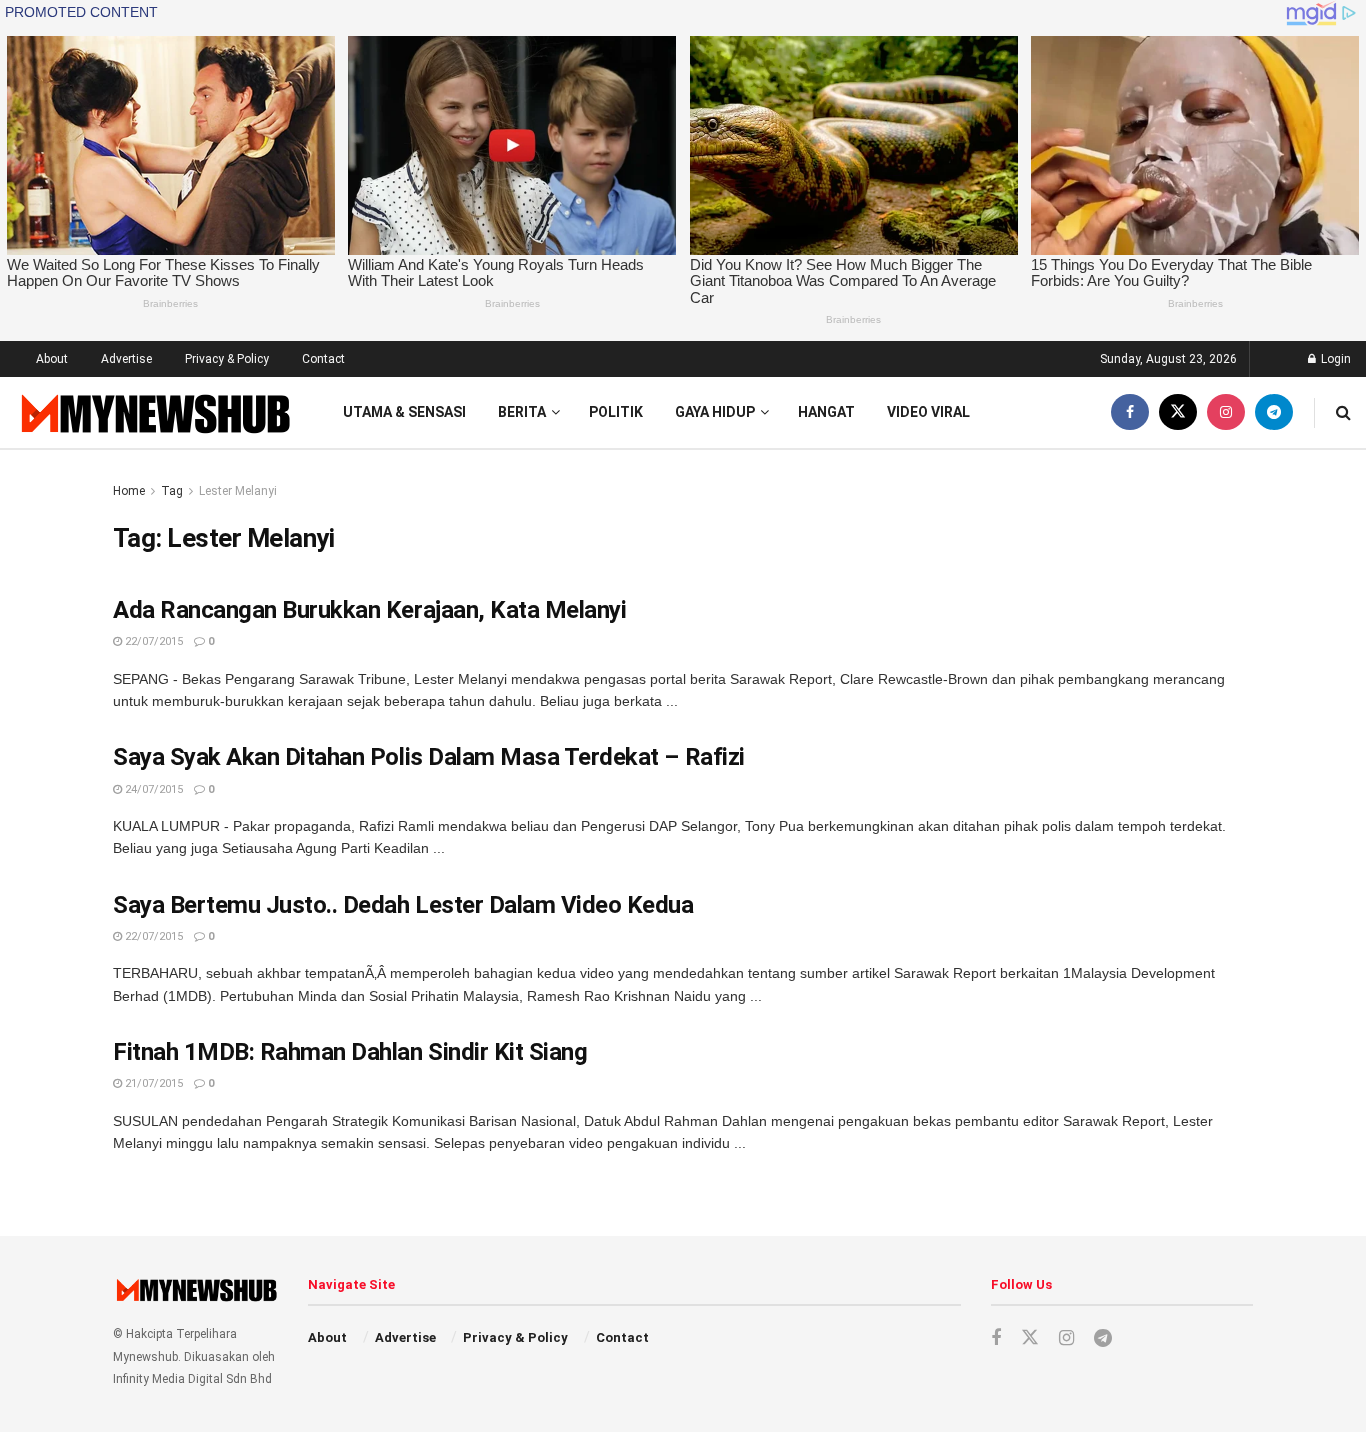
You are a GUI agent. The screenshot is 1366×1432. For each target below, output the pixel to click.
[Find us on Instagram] (1226, 412)
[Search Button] (1343, 412)
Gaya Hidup (715, 412)
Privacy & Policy (227, 359)
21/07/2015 (152, 1083)
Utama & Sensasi (404, 412)
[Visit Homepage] (153, 412)
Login (1334, 359)
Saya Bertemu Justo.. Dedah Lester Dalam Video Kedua (403, 905)
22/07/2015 (152, 641)
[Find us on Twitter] (1178, 412)
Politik (616, 412)
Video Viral (928, 412)
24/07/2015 (152, 789)
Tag (172, 491)
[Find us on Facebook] (1130, 412)
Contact (323, 359)
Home (129, 491)
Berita (522, 412)
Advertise (126, 359)
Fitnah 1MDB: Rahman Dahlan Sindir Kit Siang (350, 1052)
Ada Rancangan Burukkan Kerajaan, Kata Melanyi (369, 610)
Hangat (826, 412)
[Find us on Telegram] (1274, 412)
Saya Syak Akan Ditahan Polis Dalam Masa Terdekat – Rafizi (429, 757)
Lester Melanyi (238, 491)
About (52, 359)
